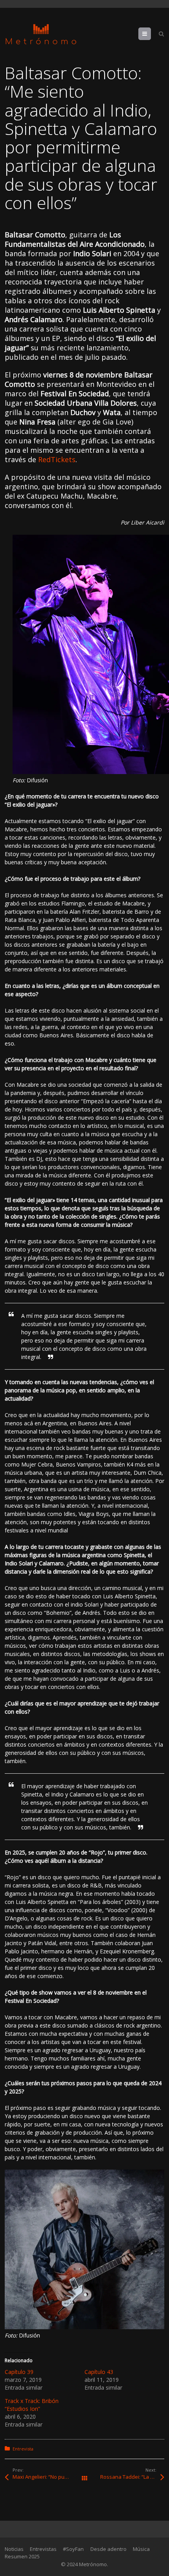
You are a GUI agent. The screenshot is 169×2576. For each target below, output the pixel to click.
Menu (151, 34)
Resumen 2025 (22, 2556)
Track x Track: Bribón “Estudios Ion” (32, 2405)
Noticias (14, 2549)
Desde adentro (108, 2549)
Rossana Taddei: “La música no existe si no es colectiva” (132, 2477)
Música (141, 2549)
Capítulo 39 (19, 2372)
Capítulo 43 (99, 2372)
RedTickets (57, 459)
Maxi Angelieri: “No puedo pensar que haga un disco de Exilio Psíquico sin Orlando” (49, 2477)
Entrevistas (43, 2549)
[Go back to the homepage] (41, 34)
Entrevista (23, 2449)
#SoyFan (73, 2549)
